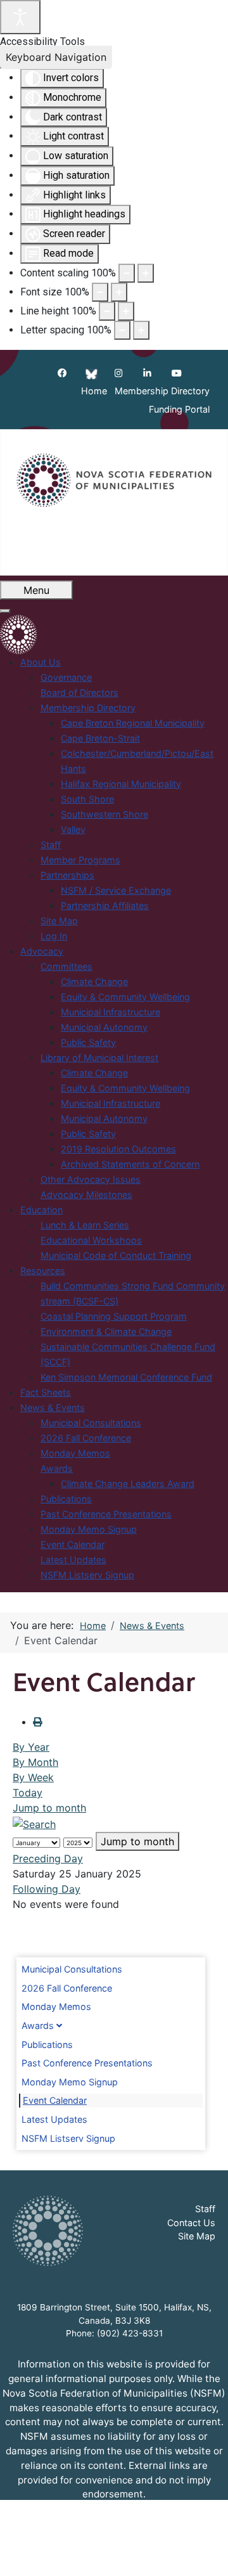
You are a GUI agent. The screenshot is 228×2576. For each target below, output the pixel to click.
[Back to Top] (206, 2553)
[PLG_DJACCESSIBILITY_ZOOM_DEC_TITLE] (127, 273)
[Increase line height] (126, 311)
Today (28, 1793)
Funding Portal (179, 410)
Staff (205, 2209)
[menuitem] (41, 662)
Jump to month (49, 1808)
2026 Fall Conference (67, 1988)
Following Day (47, 1889)
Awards (38, 2025)
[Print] (37, 1722)
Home (94, 391)
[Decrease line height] (107, 311)
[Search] (34, 1823)
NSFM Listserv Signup (68, 2138)
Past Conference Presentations (87, 2063)
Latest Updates (54, 2119)
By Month (35, 1762)
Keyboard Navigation (56, 57)
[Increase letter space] (141, 330)
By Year (31, 1747)
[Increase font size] (119, 292)
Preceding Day (48, 1858)
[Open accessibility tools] (20, 17)
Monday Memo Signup (70, 2082)
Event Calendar (55, 2100)
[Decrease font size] (100, 292)
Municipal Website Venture (150, 2558)
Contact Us (191, 2223)
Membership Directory (162, 391)
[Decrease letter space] (122, 330)
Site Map (197, 2236)
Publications (47, 2045)
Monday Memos (56, 2006)
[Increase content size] (146, 273)
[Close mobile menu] (5, 611)
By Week (33, 1777)
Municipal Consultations (72, 1969)
